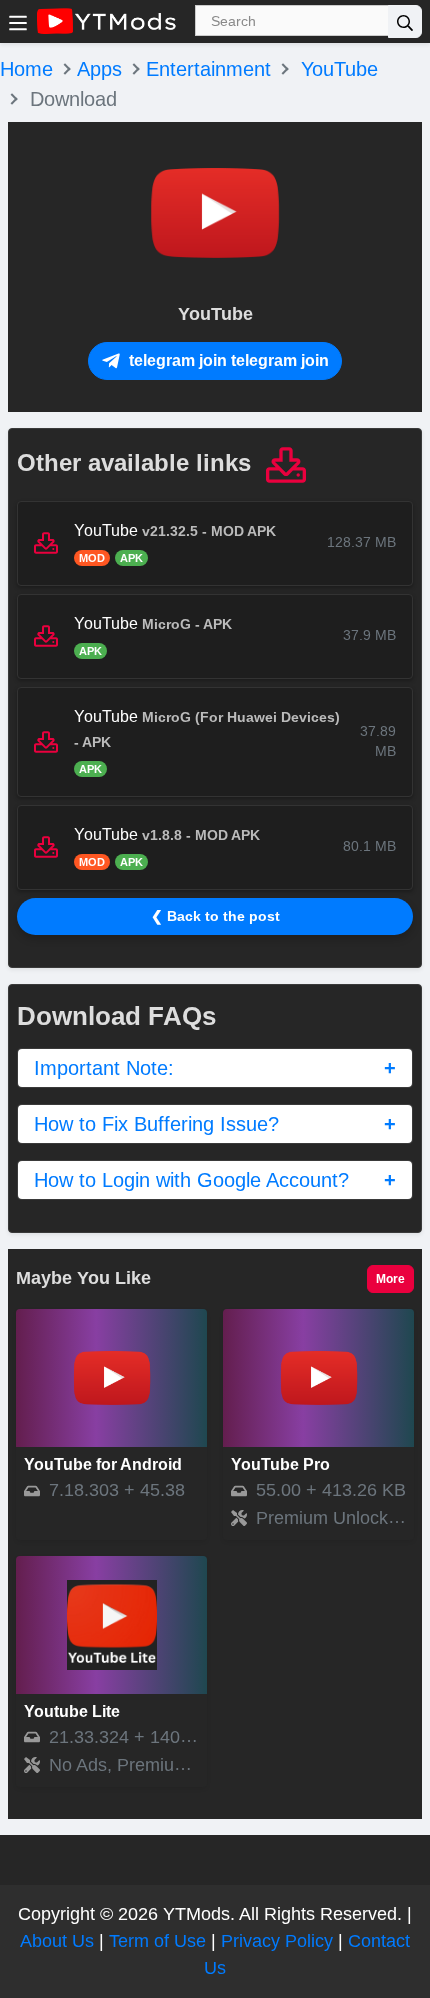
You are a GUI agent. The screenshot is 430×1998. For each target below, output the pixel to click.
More (390, 1279)
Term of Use (157, 1941)
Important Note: (104, 1068)
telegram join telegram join (227, 360)
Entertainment (208, 69)
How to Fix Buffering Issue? (156, 1124)
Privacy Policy (277, 1941)
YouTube (339, 69)
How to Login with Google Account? (191, 1180)
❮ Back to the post (215, 916)
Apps (99, 69)
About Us (57, 1941)
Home (26, 69)
